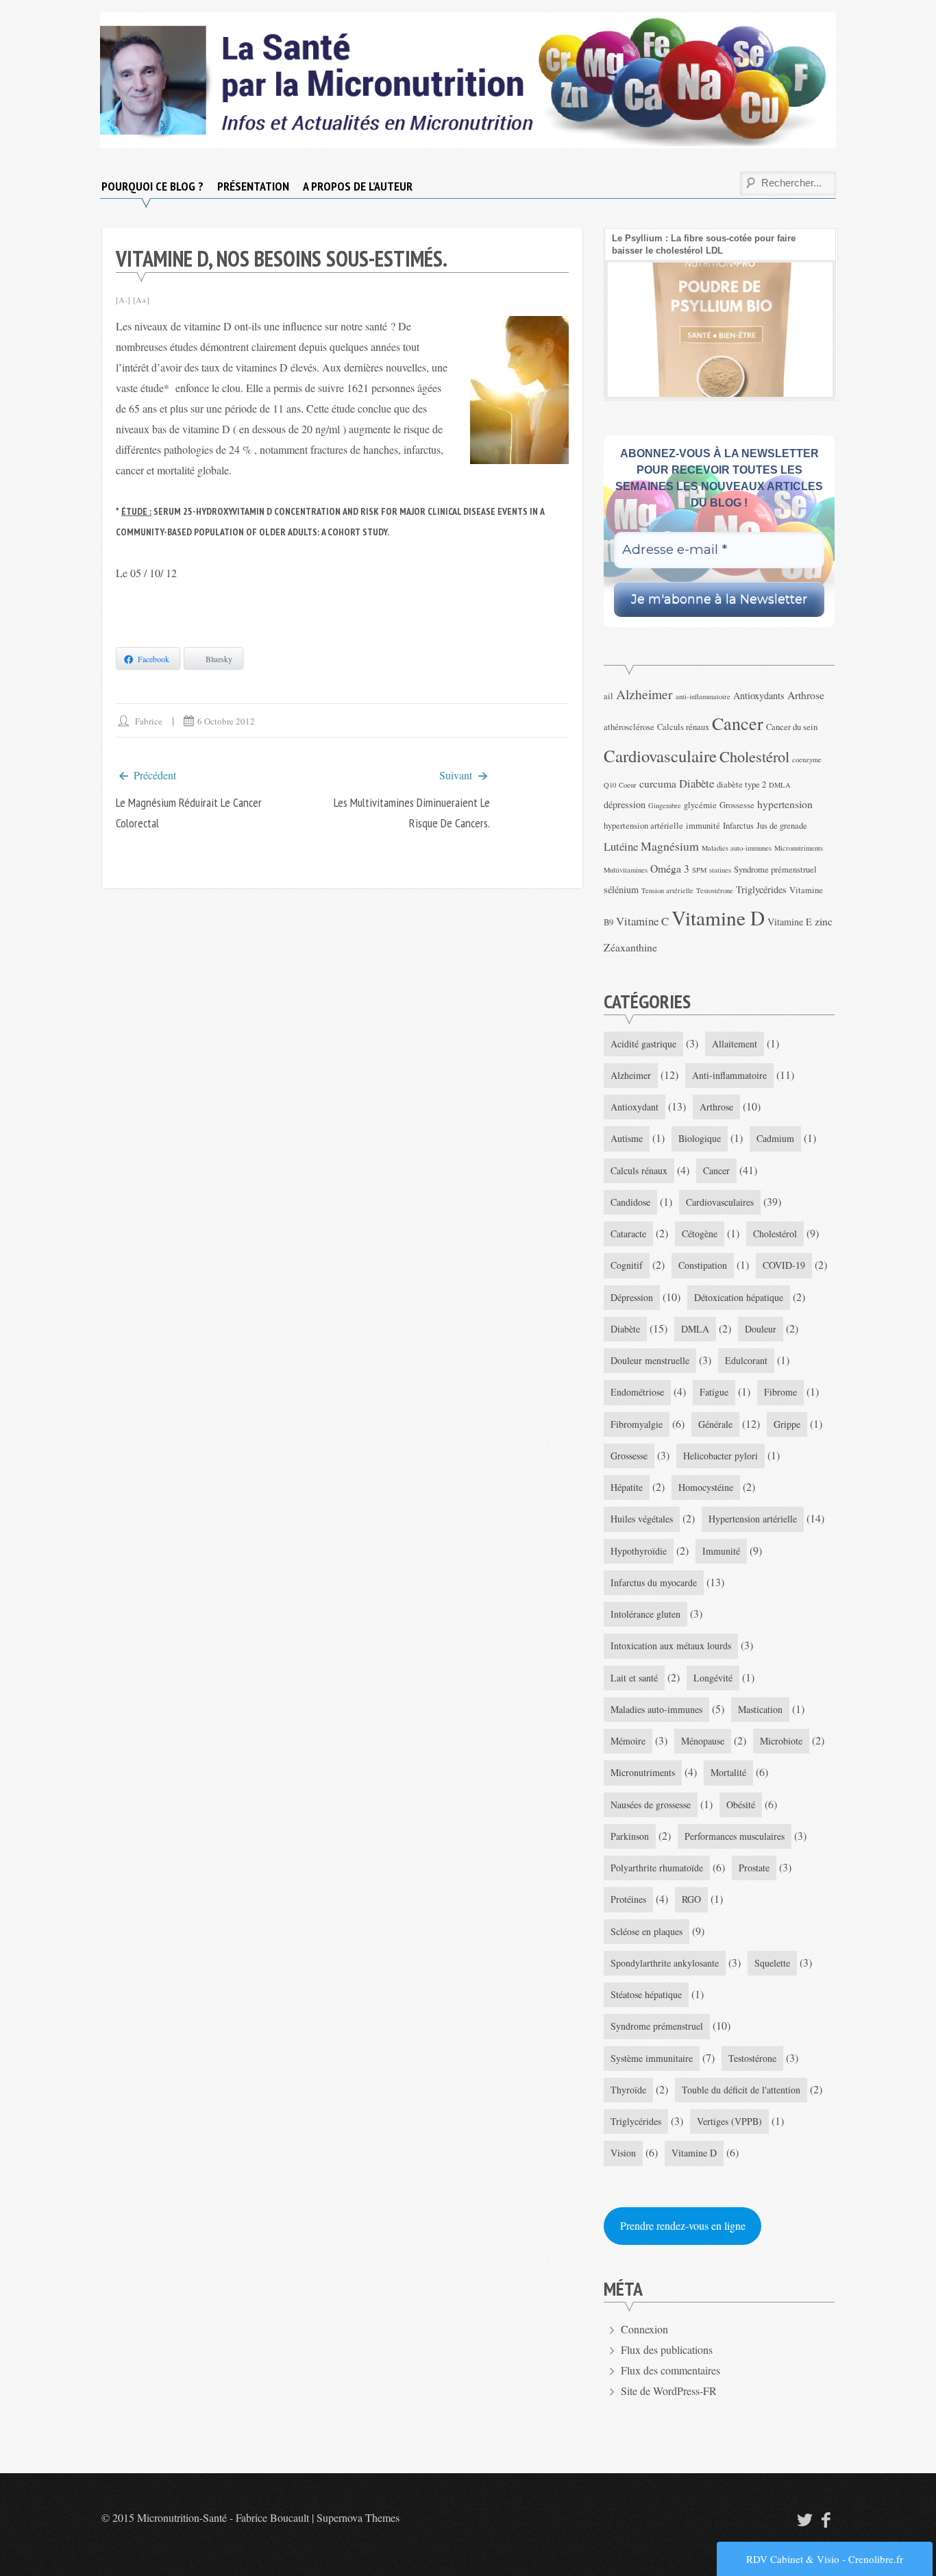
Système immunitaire (652, 2058)
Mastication (760, 1709)
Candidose (630, 1202)
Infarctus (738, 826)
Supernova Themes (358, 2517)
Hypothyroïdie (639, 1551)
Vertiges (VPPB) (729, 2121)
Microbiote (781, 1741)
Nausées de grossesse (651, 1805)
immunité (703, 826)
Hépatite (627, 1487)
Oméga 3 (670, 868)
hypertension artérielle (643, 826)
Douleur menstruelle (650, 1360)
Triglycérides (761, 889)
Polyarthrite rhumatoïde (657, 1868)
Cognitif (627, 1265)
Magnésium (670, 846)
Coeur (628, 785)
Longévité (713, 1678)
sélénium (621, 889)
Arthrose (806, 695)
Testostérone (715, 890)
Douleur (761, 1329)
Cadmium (775, 1138)
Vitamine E (790, 922)
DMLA (780, 785)
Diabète (697, 783)
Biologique (700, 1138)
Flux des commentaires (670, 2370)
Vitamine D (718, 918)
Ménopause (703, 1741)
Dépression (632, 1297)
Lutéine (621, 846)
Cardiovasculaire (660, 756)
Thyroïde (628, 2090)
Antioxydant (635, 1107)
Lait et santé (634, 1678)
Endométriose (637, 1392)
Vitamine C (642, 921)
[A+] (141, 300)
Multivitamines (626, 870)
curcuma (658, 783)
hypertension (785, 804)
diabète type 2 (741, 785)
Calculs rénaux (683, 727)
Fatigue (714, 1392)
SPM (699, 870)
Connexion (644, 2329)
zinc (824, 921)
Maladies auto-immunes (737, 848)
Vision (623, 2153)
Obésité (741, 1805)
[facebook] (826, 2519)
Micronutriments (799, 848)
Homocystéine (706, 1487)
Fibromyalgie (637, 1424)
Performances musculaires (735, 1836)
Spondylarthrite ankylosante (665, 1963)
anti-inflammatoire (703, 696)
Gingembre (665, 805)
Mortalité (728, 1772)
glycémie (700, 805)
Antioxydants (759, 695)
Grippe (787, 1424)
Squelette (772, 1963)
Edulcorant (746, 1360)
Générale (715, 1424)
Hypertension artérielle (753, 1519)
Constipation (703, 1265)
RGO (691, 1899)
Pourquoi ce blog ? (152, 186)
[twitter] (803, 2519)
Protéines (628, 1899)
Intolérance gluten (645, 1614)
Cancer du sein (792, 727)
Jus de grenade (782, 826)
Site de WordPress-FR (669, 2391)
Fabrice (149, 721)
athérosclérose (629, 727)
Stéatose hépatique (646, 1994)
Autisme (627, 1138)
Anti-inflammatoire (729, 1075)
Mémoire (628, 1741)
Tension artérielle (667, 890)
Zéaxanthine (630, 947)
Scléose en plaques (646, 1931)
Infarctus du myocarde (654, 1582)
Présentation (253, 186)
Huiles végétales (642, 1519)
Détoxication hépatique (739, 1297)
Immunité (721, 1551)
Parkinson (630, 1836)
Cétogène (700, 1234)
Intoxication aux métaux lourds (671, 1645)
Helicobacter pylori (721, 1456)
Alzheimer (644, 694)
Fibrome (780, 1392)
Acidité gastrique (643, 1044)
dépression (625, 804)
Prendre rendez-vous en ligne (683, 2225)
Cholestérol (754, 756)
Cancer (738, 723)
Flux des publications (667, 2349)
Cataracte (628, 1234)
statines (720, 870)
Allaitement (735, 1044)
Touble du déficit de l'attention (741, 2090)
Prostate (754, 1868)
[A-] (123, 300)
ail (608, 696)
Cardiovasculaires (720, 1202)
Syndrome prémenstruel (775, 870)
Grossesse (737, 805)
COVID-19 (784, 1265)
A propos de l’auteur (358, 186)
